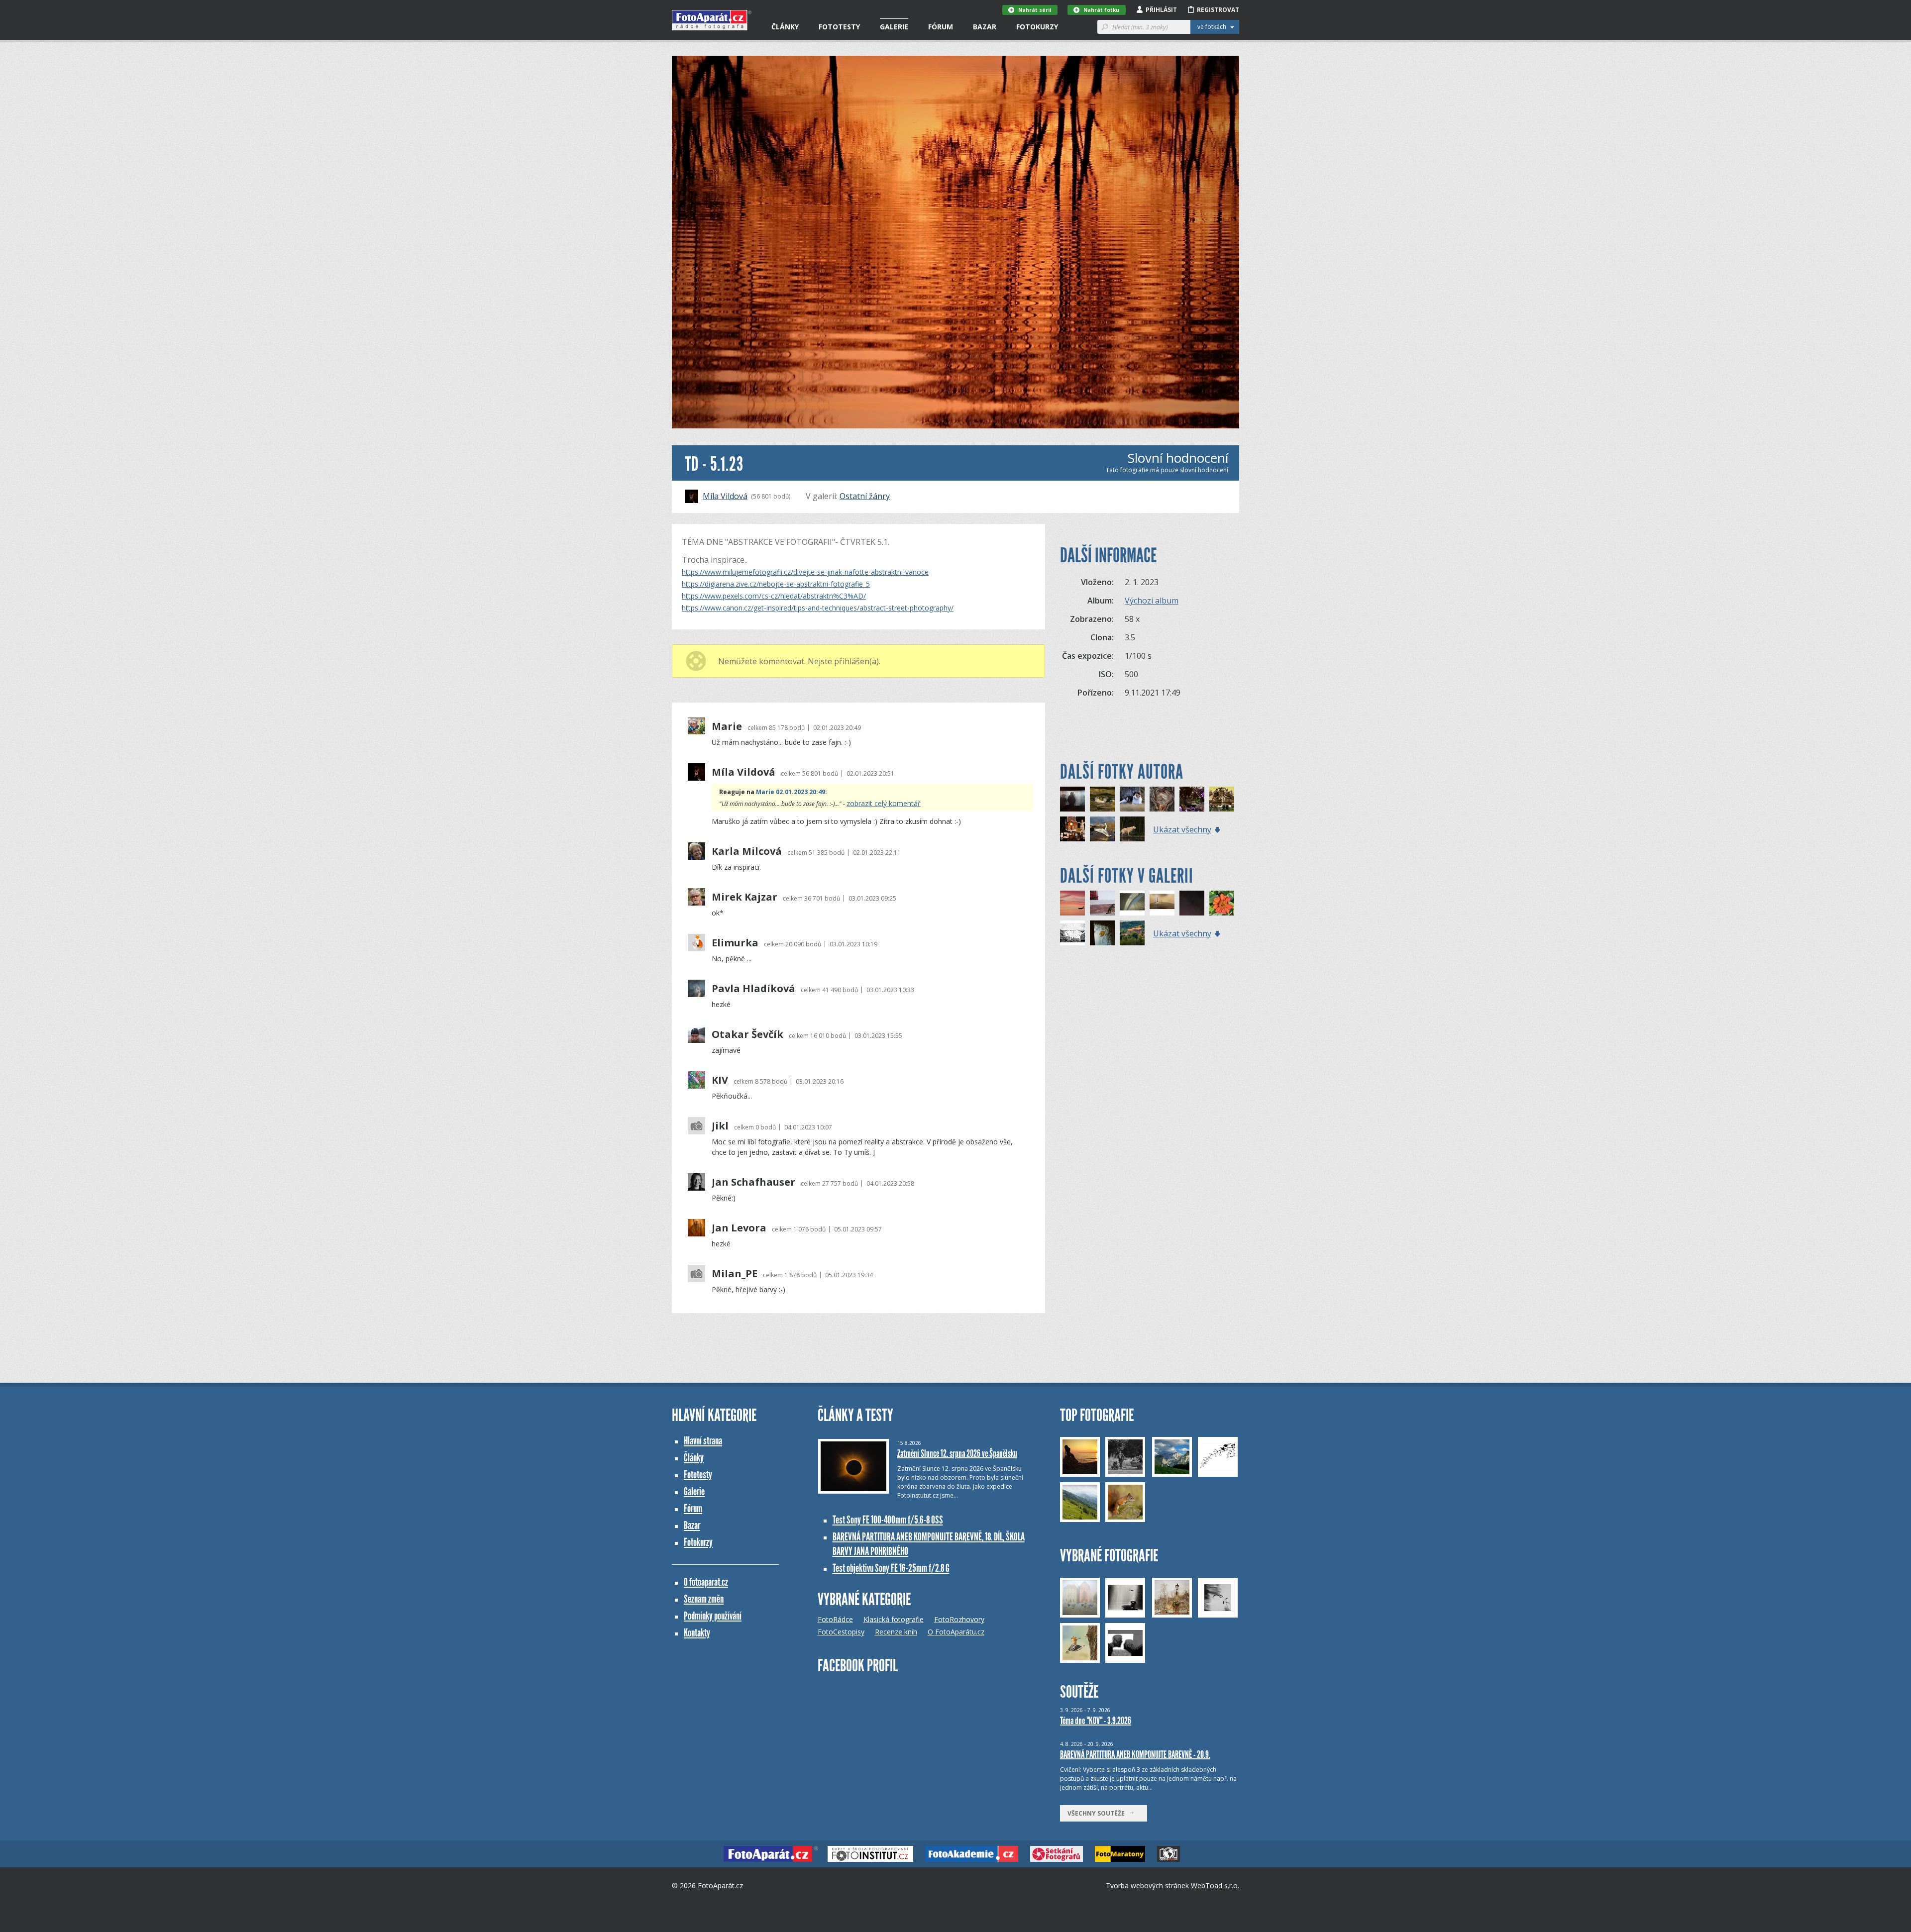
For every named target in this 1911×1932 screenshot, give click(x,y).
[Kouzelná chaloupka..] (1072, 829)
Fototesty (839, 27)
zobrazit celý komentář (884, 803)
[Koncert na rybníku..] (1102, 799)
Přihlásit (1161, 10)
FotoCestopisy (841, 1632)
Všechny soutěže (1098, 1813)
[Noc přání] (1192, 903)
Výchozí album (1152, 601)
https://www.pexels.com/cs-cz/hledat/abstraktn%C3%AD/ (774, 596)
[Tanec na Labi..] (1102, 829)
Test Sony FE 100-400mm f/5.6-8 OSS (888, 1520)
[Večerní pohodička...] (1102, 903)
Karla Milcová (747, 851)
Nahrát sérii (1035, 10)
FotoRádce (835, 1619)
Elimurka (735, 943)
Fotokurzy (1037, 27)
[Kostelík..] (1222, 799)
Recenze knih (896, 1632)
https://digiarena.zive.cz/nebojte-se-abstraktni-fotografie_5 (776, 584)
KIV (720, 1080)
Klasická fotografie (894, 1619)
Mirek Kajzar (744, 897)
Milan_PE (735, 1274)
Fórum (941, 27)
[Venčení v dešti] (1072, 933)
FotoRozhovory (959, 1619)
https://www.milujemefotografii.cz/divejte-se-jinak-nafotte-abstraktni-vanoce (805, 572)
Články (785, 27)
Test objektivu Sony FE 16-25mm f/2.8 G (891, 1568)
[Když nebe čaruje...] (1072, 903)
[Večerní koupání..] (1132, 829)
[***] (1222, 903)
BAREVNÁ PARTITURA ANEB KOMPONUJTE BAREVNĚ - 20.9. (1135, 1754)
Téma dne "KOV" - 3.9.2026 (1096, 1721)
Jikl (720, 1126)
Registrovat (1218, 10)
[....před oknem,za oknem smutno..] (1102, 933)
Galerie (894, 27)
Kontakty (697, 1633)
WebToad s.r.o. (1215, 1885)
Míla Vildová (725, 496)
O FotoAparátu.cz (956, 1632)
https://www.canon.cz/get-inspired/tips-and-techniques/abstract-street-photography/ (818, 608)
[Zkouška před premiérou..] (1192, 799)
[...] (1132, 903)
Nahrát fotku (1101, 10)
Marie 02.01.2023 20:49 (791, 792)
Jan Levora (739, 1228)
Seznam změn (704, 1599)
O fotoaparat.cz (706, 1582)
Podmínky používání (713, 1616)
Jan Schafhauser (753, 1182)
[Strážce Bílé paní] (1132, 933)
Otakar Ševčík (747, 1034)
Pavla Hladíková (753, 989)
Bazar (985, 27)
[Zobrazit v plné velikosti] (955, 242)
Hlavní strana (703, 1441)
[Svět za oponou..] (1072, 799)
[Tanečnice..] (1162, 799)
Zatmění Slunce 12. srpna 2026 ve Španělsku (957, 1453)
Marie (727, 726)
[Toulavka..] (1132, 799)
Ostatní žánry (865, 496)
